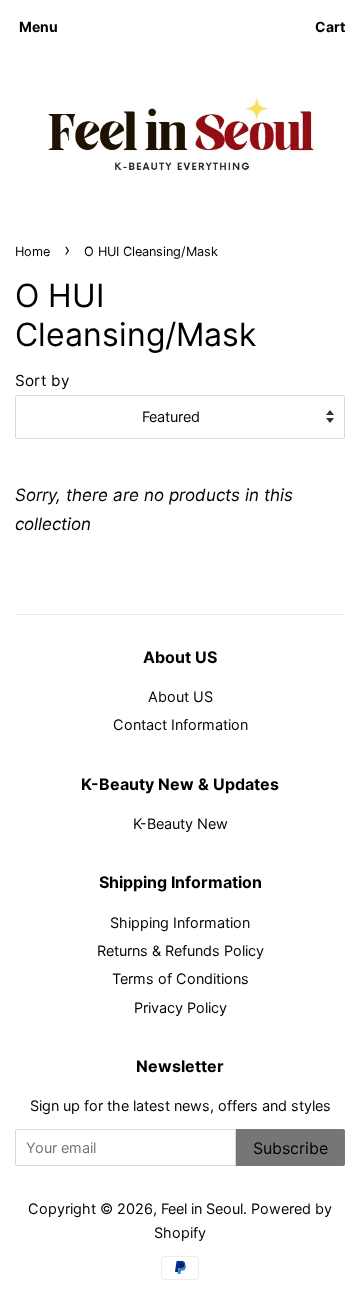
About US (180, 696)
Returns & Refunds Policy (180, 950)
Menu (38, 26)
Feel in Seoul (202, 1208)
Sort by (42, 380)
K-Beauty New (180, 823)
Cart (330, 26)
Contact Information (180, 724)
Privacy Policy (180, 1007)
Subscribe (290, 1148)
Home (32, 251)
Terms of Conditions (180, 978)
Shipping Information (180, 922)
